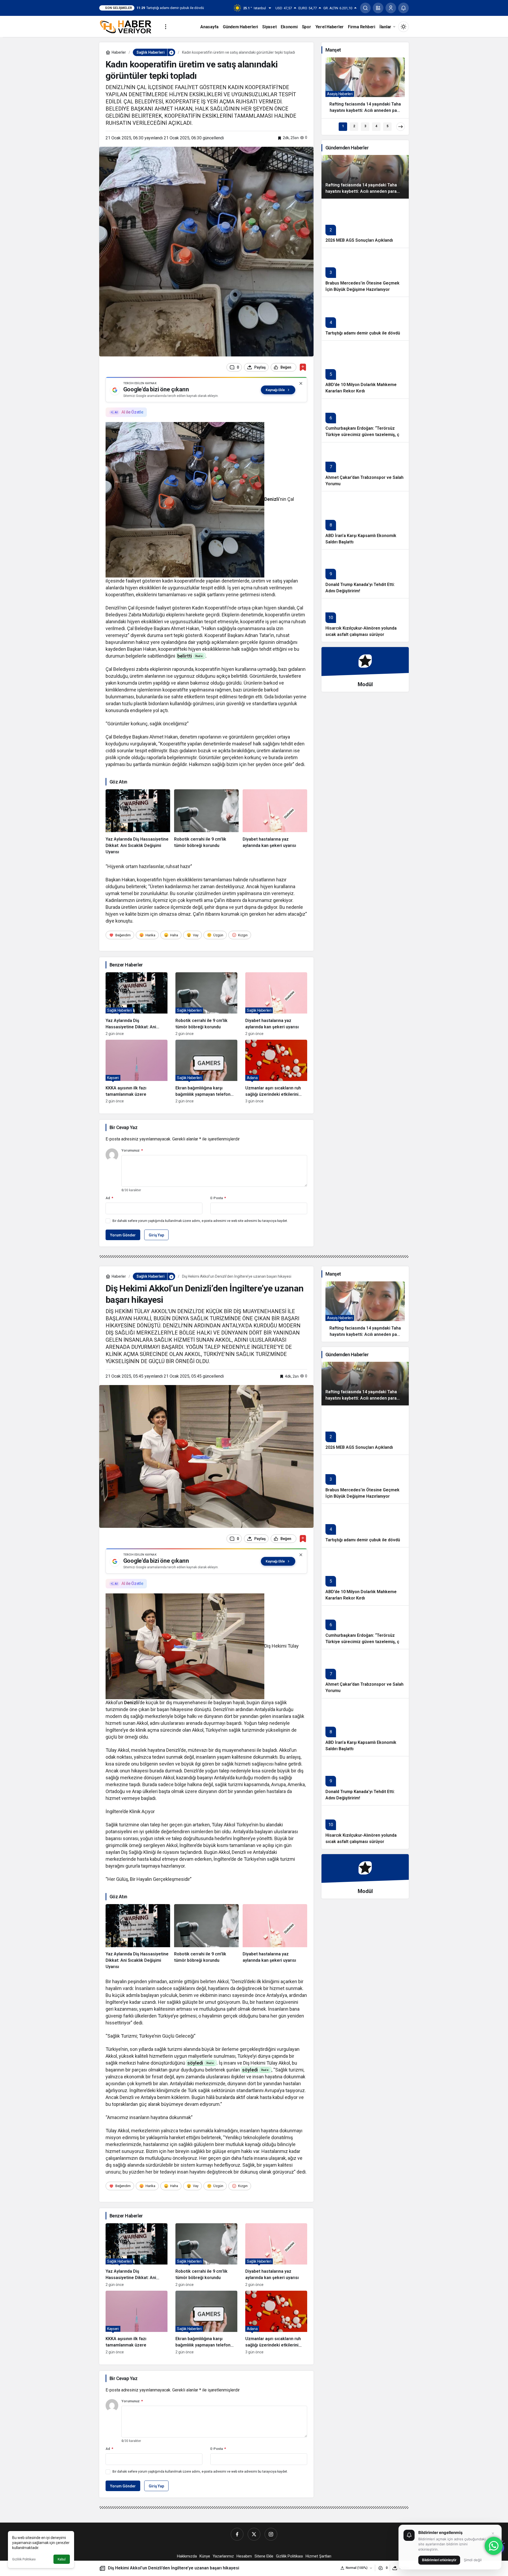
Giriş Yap (156, 1235)
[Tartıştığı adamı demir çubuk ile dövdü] (365, 318)
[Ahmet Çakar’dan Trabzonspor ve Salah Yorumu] (365, 467)
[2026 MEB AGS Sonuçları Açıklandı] (365, 223)
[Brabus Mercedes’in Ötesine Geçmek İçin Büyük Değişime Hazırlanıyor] (365, 272)
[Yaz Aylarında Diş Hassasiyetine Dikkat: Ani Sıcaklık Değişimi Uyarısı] (138, 822)
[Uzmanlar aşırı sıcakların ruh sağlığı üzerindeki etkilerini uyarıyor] (276, 1071)
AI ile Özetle (132, 412)
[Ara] (365, 8)
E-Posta (218, 1198)
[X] (254, 2534)
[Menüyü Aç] (166, 27)
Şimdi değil (473, 2560)
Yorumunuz (132, 1150)
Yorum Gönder (123, 1235)
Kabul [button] (62, 2559)
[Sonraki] (401, 127)
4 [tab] (376, 126)
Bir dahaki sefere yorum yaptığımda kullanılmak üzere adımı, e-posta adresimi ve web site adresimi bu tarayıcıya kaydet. (200, 1221)
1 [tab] (343, 126)
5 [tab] (387, 126)
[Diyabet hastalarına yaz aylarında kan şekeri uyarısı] (275, 822)
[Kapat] (301, 383)
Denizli (272, 499)
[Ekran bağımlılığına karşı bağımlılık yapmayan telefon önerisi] (206, 1071)
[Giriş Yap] (391, 8)
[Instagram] (271, 2534)
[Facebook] (237, 2534)
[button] (378, 8)
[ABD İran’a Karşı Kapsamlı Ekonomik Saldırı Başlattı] (365, 520)
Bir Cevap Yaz (123, 1127)
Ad (109, 1198)
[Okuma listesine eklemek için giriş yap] (303, 367)
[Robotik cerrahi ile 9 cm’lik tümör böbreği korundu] (206, 822)
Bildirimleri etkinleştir (439, 2560)
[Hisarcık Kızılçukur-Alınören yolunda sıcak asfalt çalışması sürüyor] (365, 620)
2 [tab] (354, 126)
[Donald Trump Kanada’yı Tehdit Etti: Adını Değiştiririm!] (365, 574)
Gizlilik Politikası (24, 2559)
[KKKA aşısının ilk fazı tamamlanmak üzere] (137, 1071)
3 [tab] (365, 126)
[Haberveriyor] (128, 26)
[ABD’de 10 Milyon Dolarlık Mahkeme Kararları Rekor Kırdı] (365, 369)
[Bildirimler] (403, 8)
